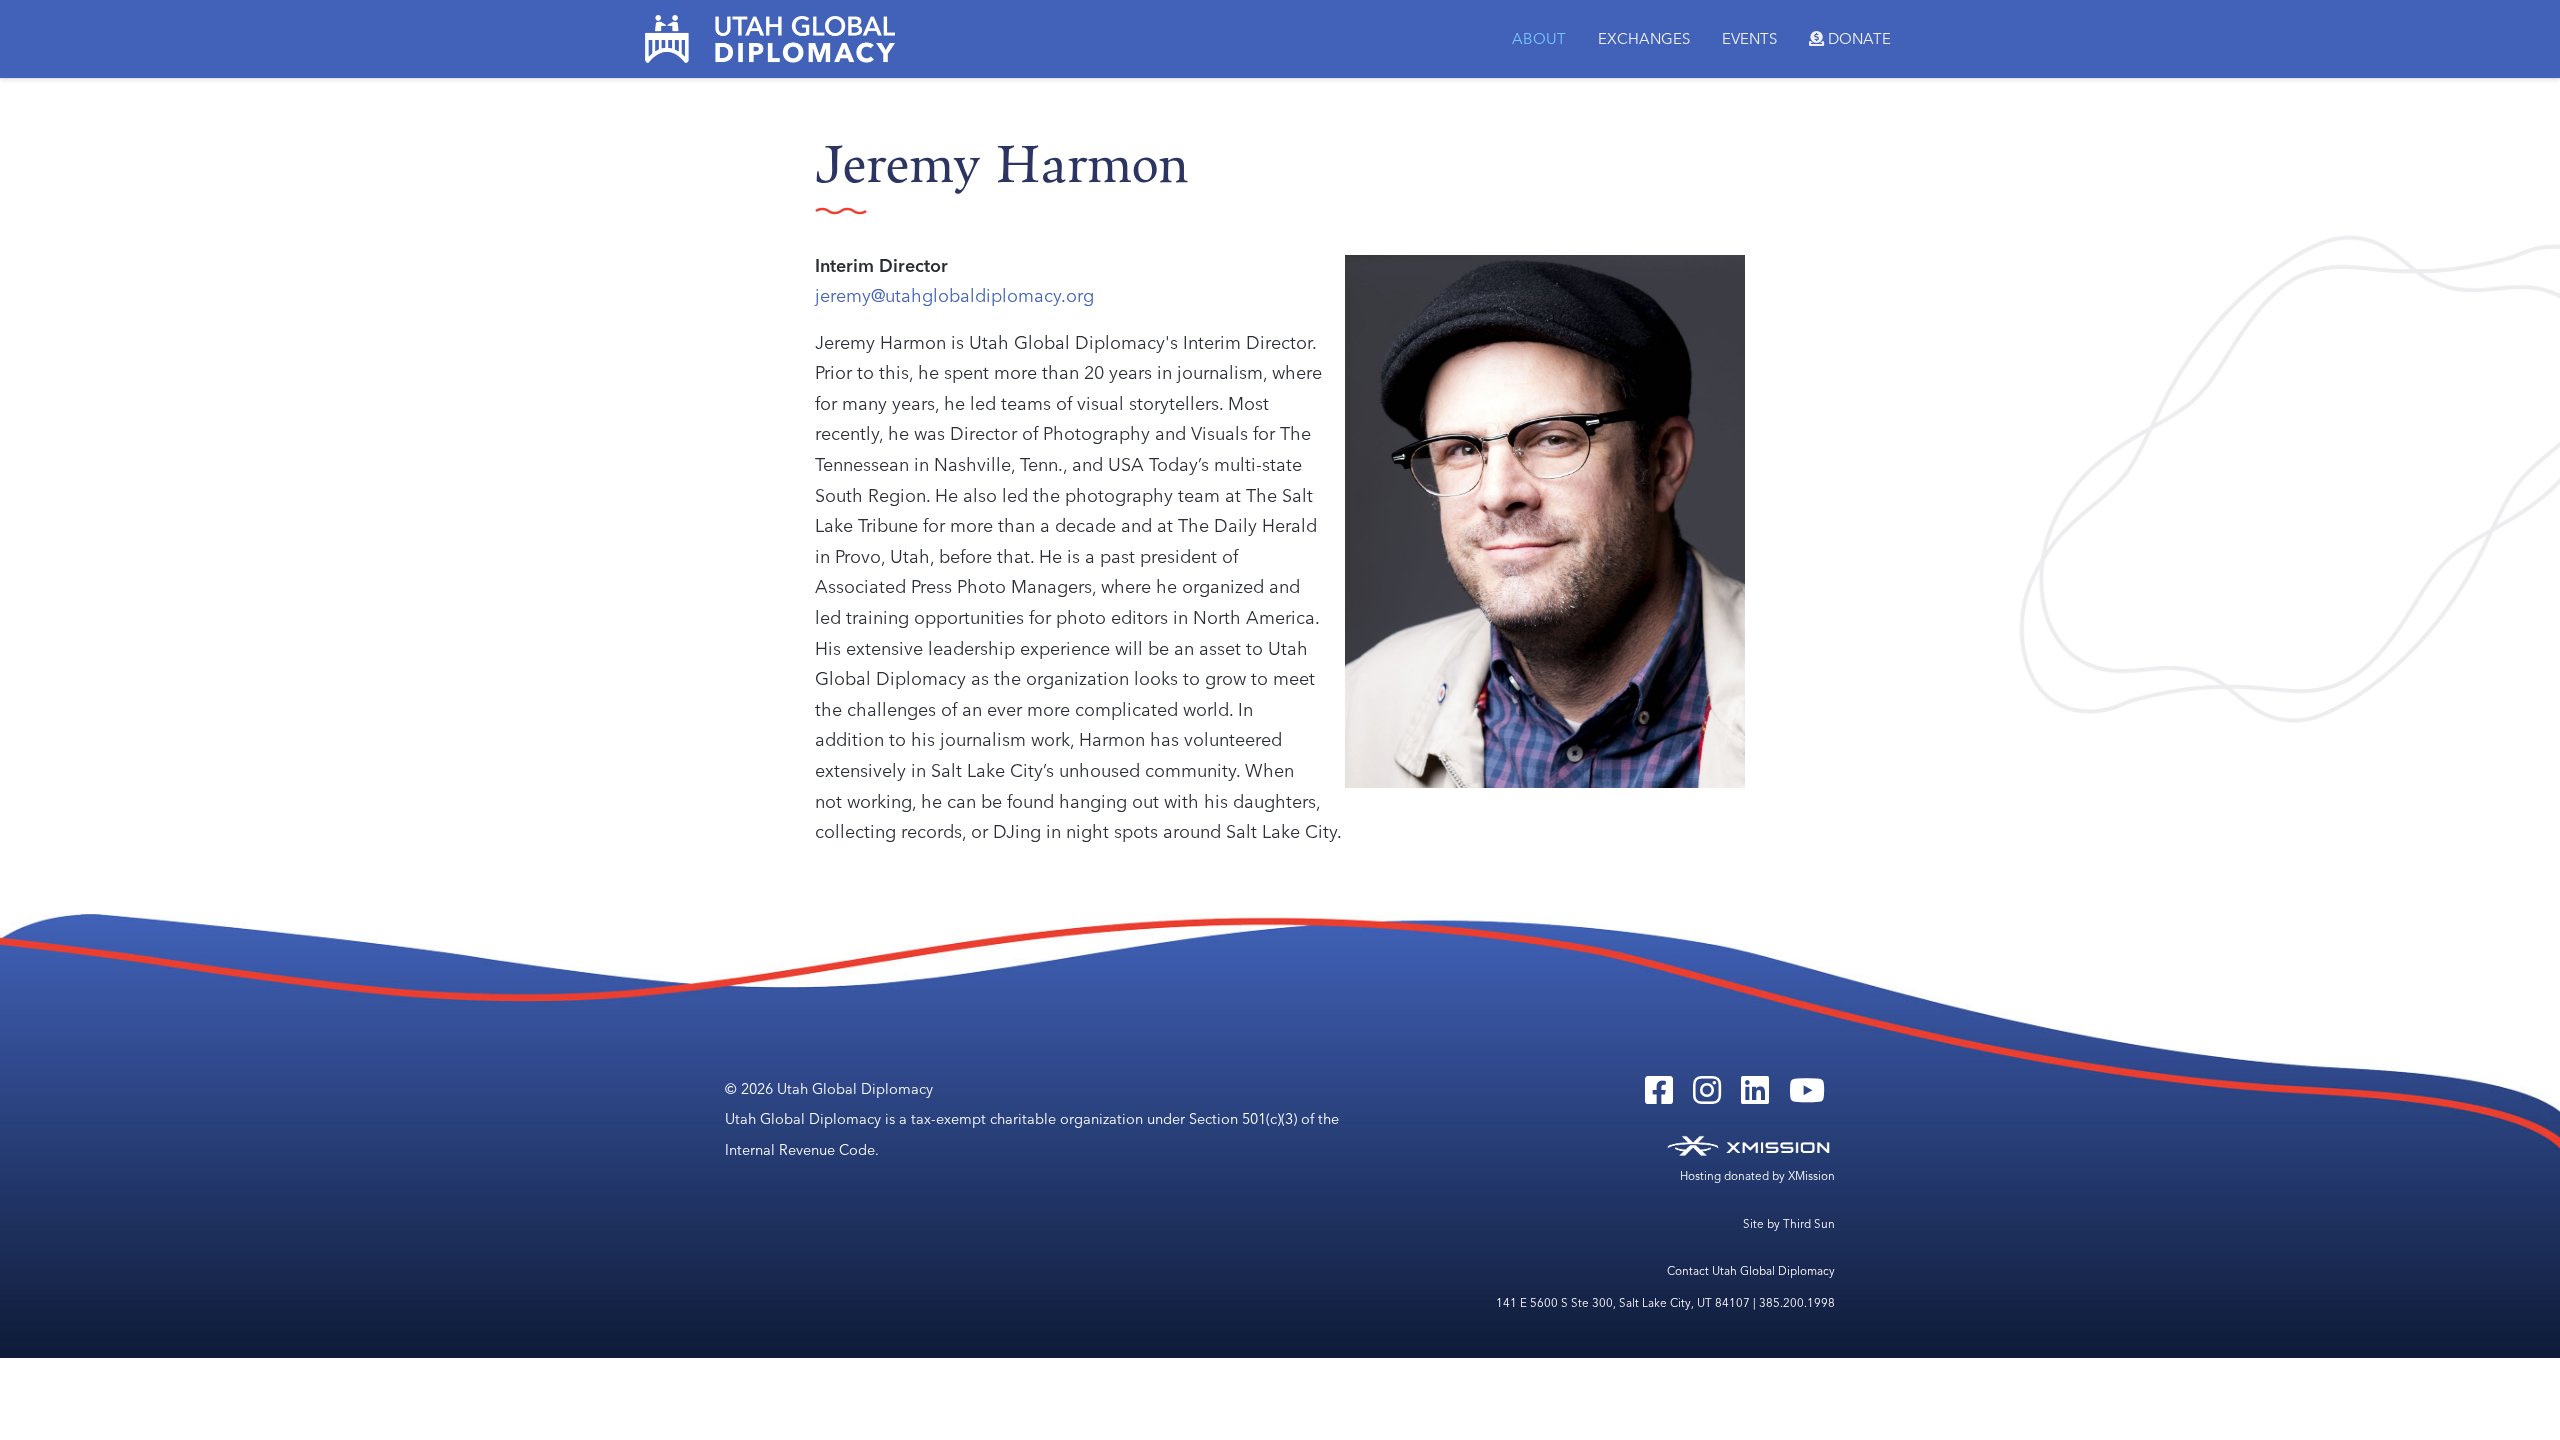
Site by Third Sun (1789, 1224)
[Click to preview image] (1545, 518)
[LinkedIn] (1755, 1097)
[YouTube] (1807, 1097)
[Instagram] (1707, 1097)
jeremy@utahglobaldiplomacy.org (954, 295)
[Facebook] (1659, 1097)
